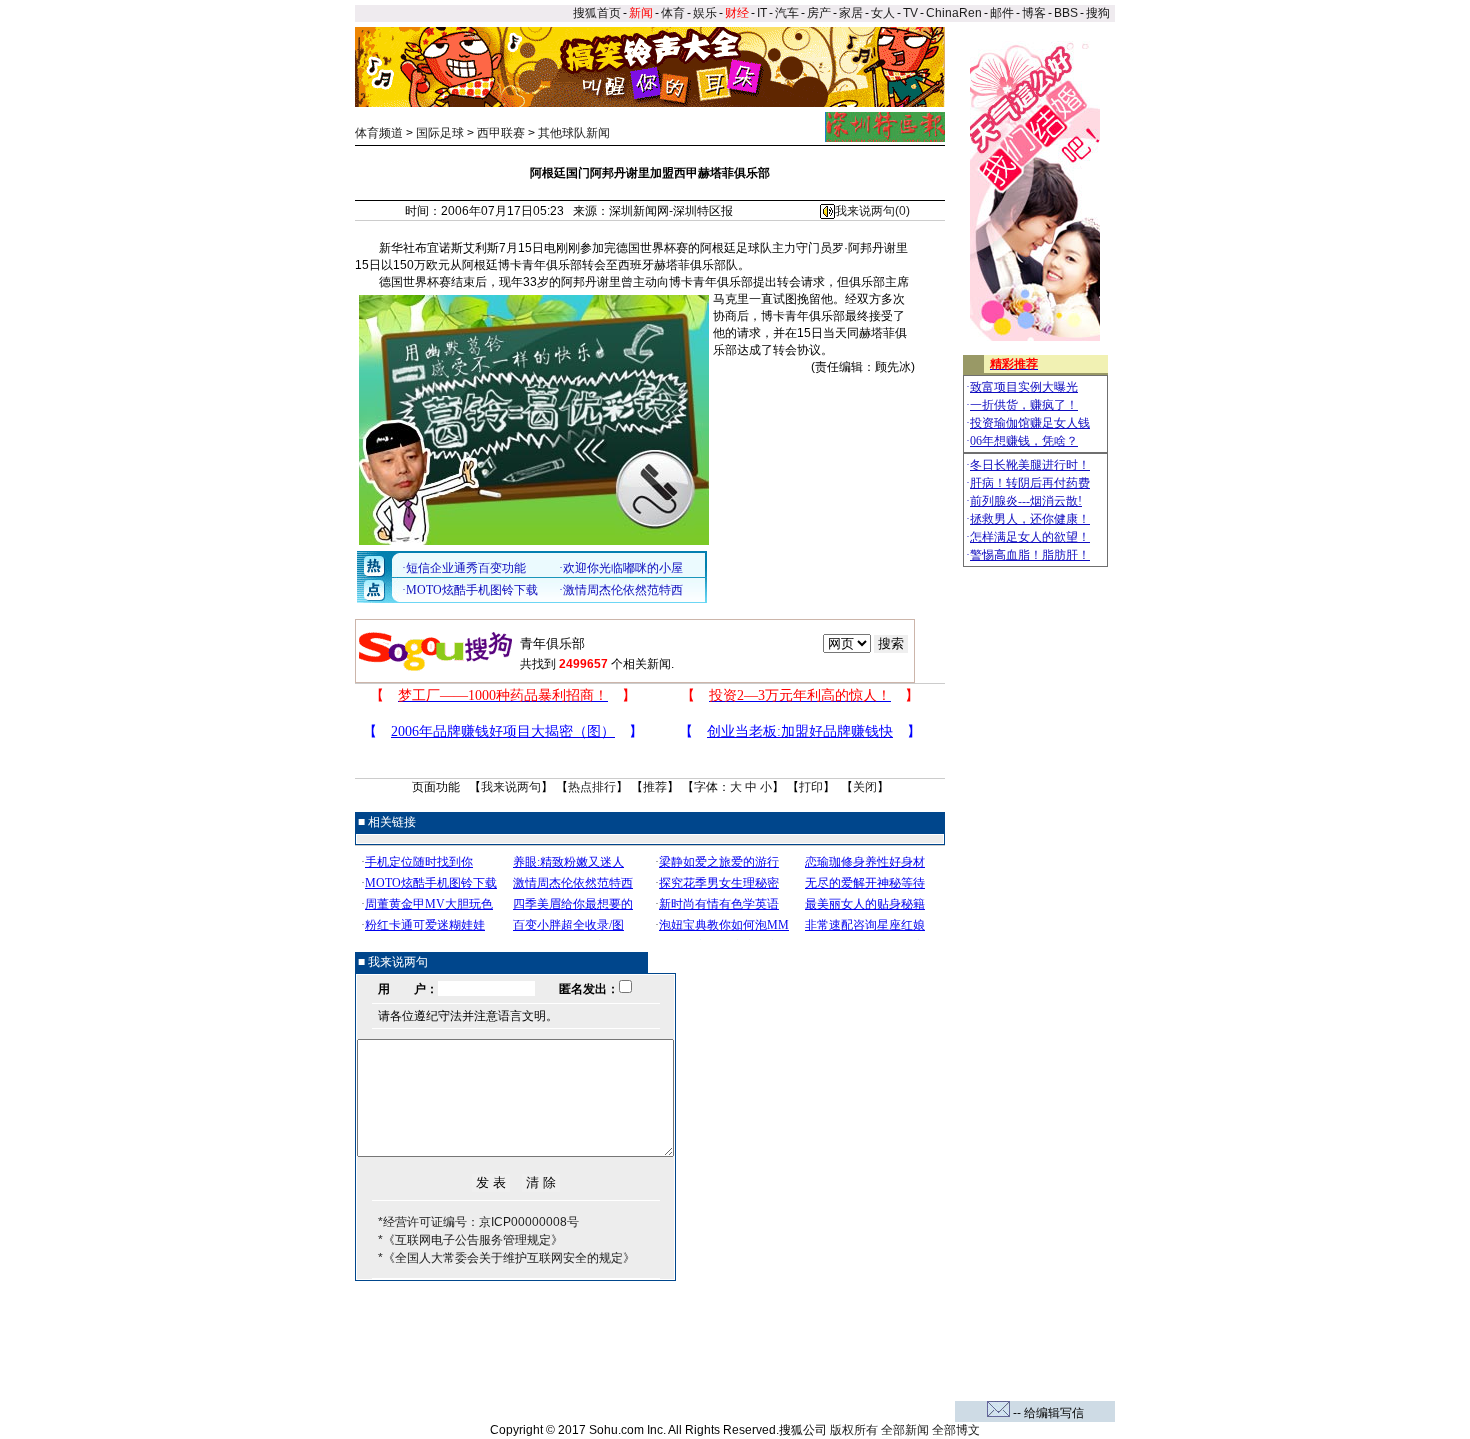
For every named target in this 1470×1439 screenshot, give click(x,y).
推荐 (655, 787)
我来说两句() (872, 211)
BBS (1066, 13)
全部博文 (956, 1430)
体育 (673, 13)
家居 (851, 13)
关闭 (865, 787)
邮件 (1002, 13)
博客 (1034, 13)
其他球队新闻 (574, 133)
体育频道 (379, 133)
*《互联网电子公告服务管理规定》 (470, 1240)
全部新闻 (905, 1430)
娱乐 (705, 13)
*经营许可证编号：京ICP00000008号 (478, 1222)
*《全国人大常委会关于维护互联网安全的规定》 (506, 1258)
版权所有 (854, 1430)
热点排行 (592, 787)
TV (910, 13)
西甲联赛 (501, 133)
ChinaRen (954, 13)
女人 (883, 13)
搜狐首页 (597, 13)
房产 (819, 13)
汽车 (787, 13)
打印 (811, 787)
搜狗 (1099, 13)
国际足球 (440, 133)
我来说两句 (511, 787)
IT (762, 13)
